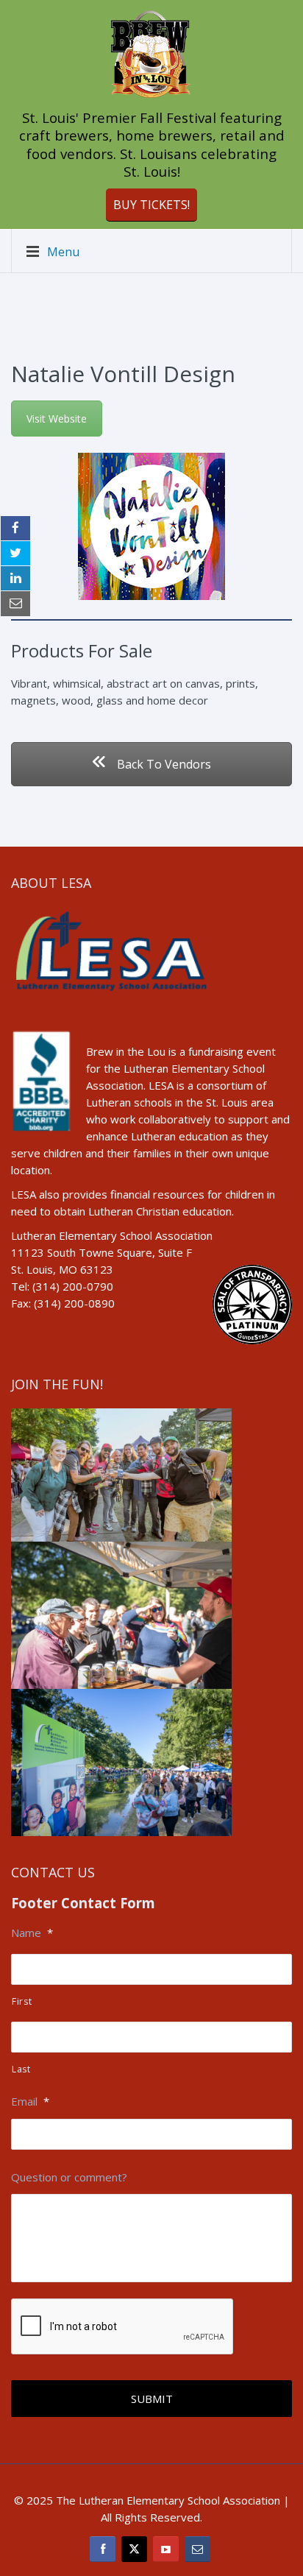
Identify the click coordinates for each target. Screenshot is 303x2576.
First (22, 2001)
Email (30, 2102)
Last (21, 2069)
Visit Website (57, 419)
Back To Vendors (163, 764)
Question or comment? (69, 2177)
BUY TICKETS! (151, 205)
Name (32, 1933)
